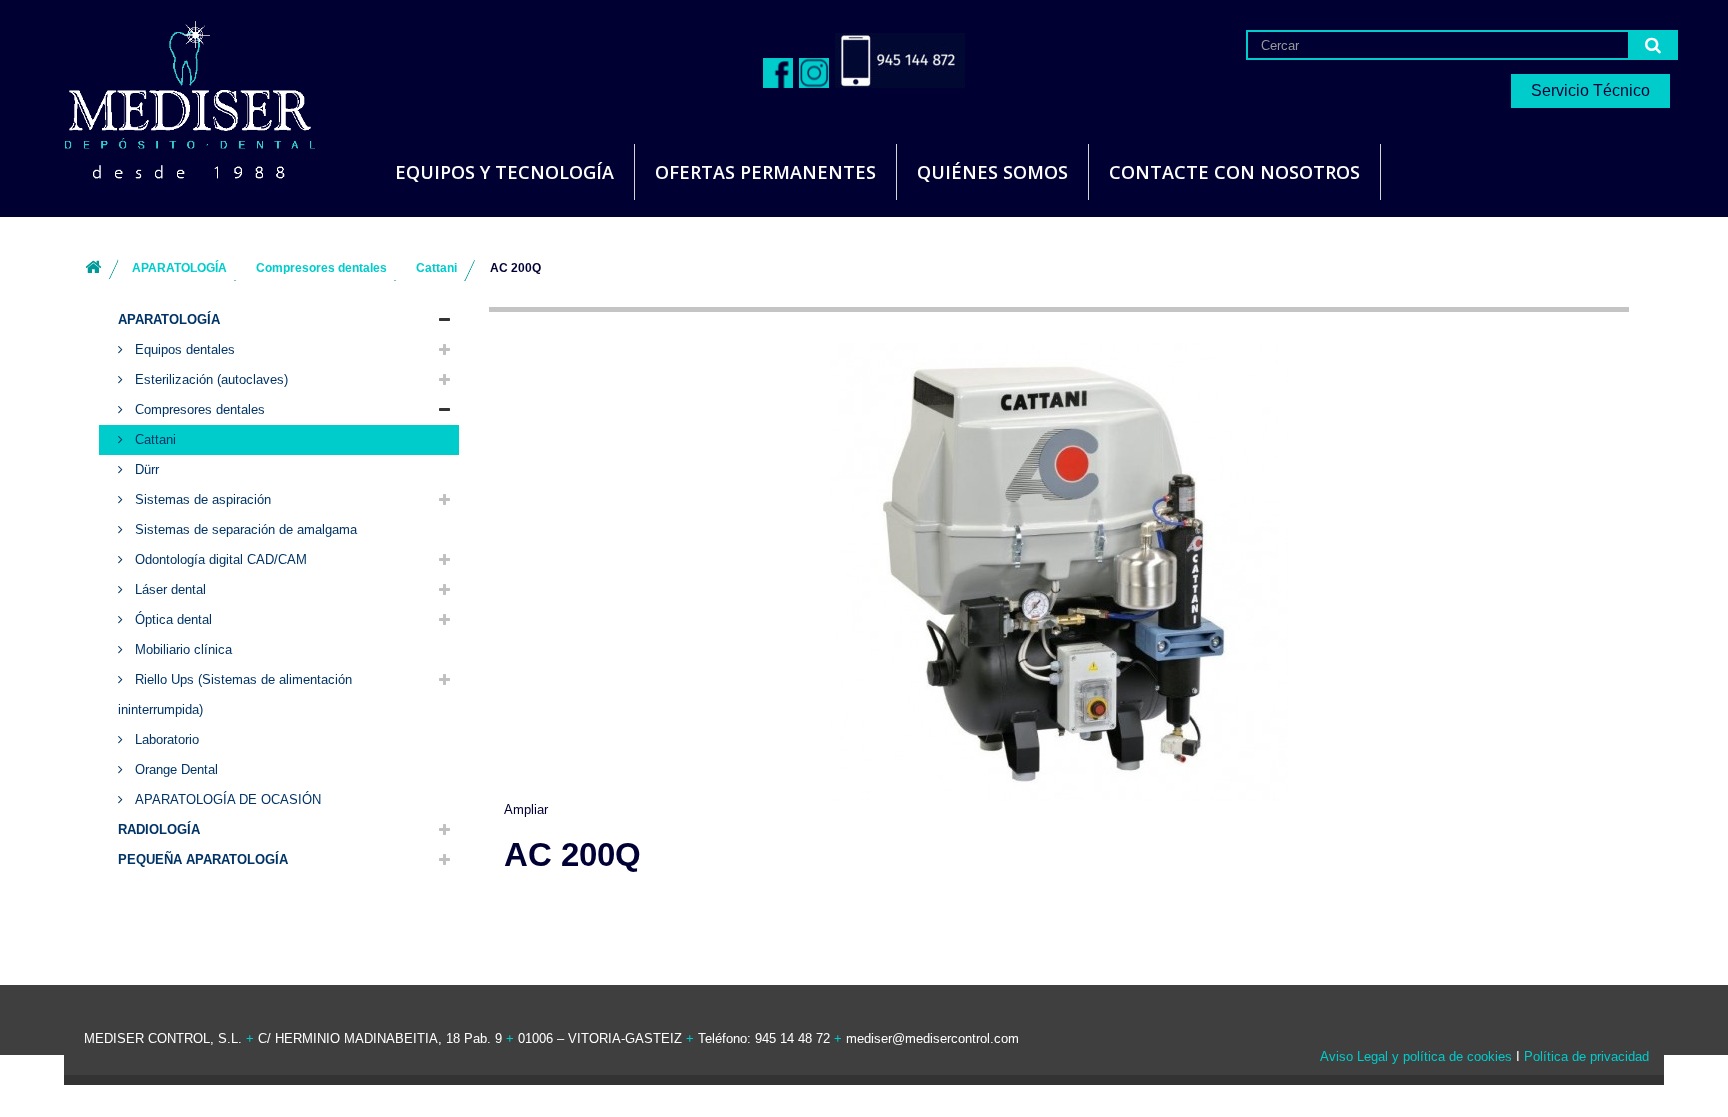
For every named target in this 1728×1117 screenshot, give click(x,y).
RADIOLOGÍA (159, 829)
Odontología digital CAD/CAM (219, 559)
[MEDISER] (165, 99)
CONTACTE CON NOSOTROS (1234, 172)
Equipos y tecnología (504, 172)
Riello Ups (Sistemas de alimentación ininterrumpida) (235, 694)
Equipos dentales (183, 349)
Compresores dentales (198, 409)
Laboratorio (165, 739)
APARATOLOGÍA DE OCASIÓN (226, 799)
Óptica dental (171, 619)
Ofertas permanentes (765, 172)
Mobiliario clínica (181, 649)
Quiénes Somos (992, 172)
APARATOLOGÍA (169, 319)
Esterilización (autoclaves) (209, 379)
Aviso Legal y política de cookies (1416, 1056)
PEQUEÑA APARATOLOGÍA (203, 859)
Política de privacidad (1586, 1056)
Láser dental (168, 589)
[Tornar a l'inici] (93, 268)
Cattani (153, 439)
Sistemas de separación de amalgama (244, 529)
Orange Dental (174, 769)
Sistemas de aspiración (201, 499)
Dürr (145, 469)
